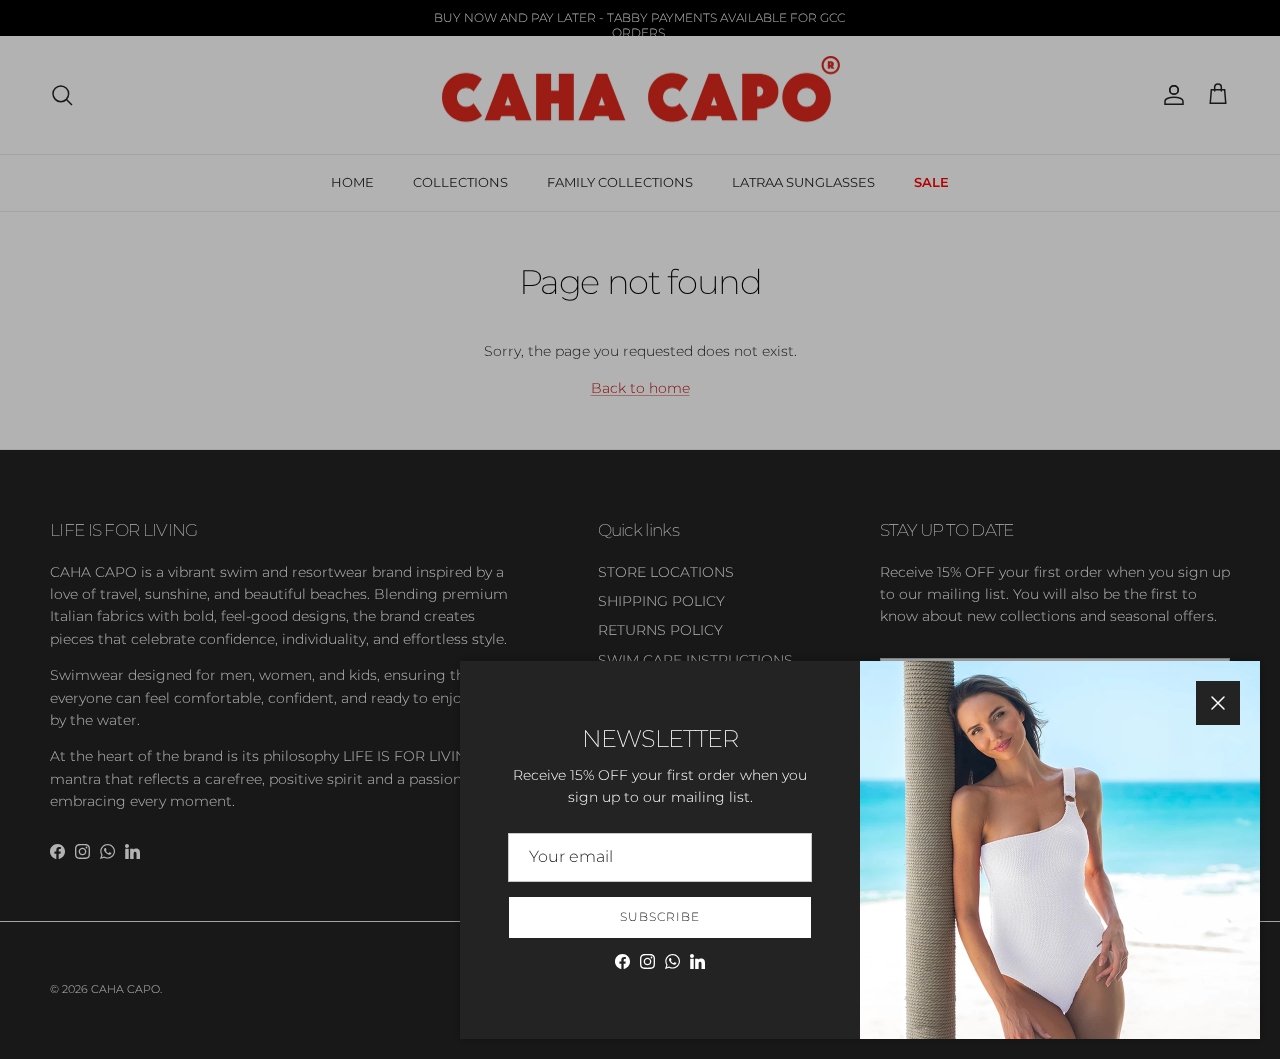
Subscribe (660, 916)
